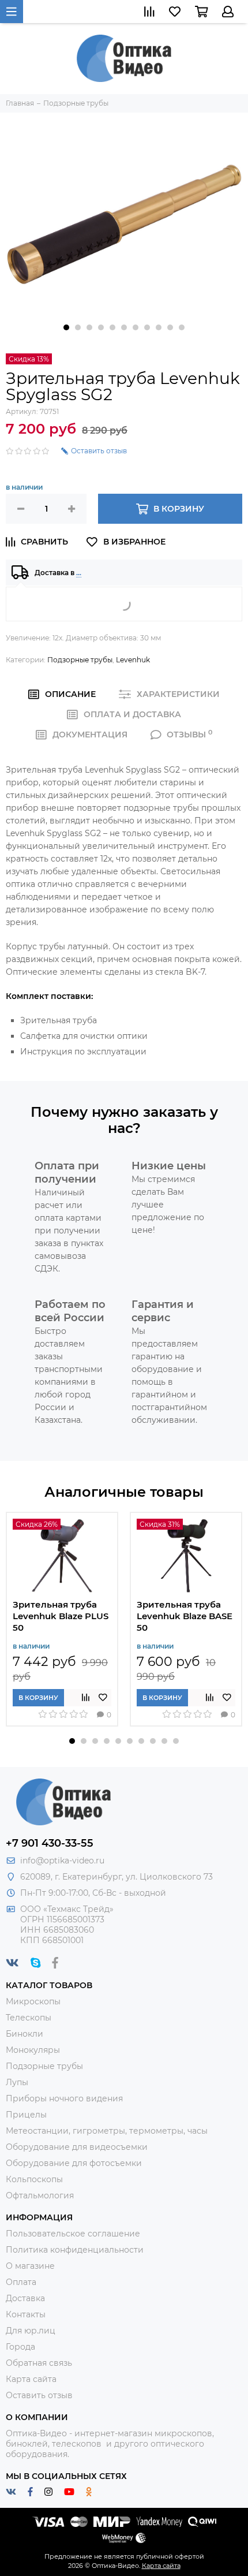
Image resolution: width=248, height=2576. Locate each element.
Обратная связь (39, 2363)
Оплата (21, 2282)
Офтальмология (40, 2195)
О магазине (30, 2266)
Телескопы (29, 2018)
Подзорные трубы (80, 660)
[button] (66, 327)
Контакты (26, 2314)
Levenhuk (133, 660)
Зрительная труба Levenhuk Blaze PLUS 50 (61, 1616)
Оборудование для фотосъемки (74, 2163)
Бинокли (25, 2034)
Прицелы (26, 2115)
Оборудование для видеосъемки (77, 2147)
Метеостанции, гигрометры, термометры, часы (107, 2131)
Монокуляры (33, 2050)
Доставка (25, 2298)
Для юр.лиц (31, 2331)
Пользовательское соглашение (73, 2234)
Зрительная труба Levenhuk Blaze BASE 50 (185, 1616)
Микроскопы (33, 2001)
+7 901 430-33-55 (50, 1843)
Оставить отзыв (39, 2395)
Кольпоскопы (34, 2179)
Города (20, 2347)
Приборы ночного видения (64, 2098)
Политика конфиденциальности (75, 2250)
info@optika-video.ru (62, 1861)
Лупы (17, 2082)
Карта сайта (31, 2379)
